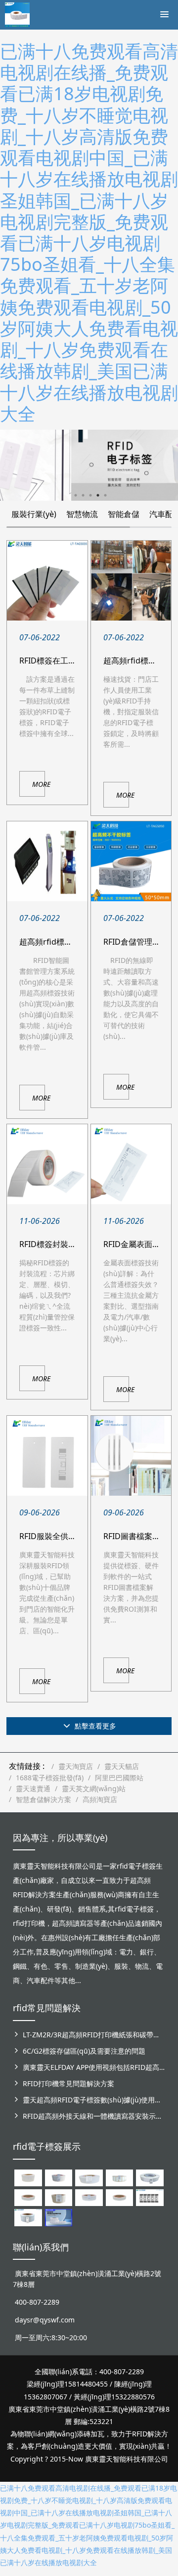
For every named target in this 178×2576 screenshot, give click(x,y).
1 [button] (76, 495)
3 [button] (90, 495)
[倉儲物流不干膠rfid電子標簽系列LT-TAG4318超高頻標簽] (89, 2197)
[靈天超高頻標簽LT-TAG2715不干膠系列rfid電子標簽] (28, 2197)
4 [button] (98, 495)
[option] (89, 465)
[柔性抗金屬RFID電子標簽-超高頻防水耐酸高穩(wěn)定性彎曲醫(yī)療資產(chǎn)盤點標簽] (59, 2217)
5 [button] (105, 495)
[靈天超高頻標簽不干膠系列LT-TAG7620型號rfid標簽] (28, 2177)
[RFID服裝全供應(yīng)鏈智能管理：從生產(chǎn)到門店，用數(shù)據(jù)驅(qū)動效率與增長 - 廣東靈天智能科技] (47, 1456)
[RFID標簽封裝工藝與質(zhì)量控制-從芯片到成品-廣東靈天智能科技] (47, 1164)
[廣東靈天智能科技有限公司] (17, 12)
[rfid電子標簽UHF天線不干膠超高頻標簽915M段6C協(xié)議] (28, 2217)
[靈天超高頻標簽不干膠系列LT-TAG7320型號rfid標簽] (59, 2177)
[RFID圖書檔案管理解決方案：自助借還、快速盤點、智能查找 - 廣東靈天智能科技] (131, 1456)
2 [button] (83, 495)
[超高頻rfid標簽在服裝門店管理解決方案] (131, 581)
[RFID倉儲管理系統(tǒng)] (131, 861)
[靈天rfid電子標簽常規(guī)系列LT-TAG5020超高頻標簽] (150, 2177)
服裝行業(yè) (34, 514)
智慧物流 (82, 514)
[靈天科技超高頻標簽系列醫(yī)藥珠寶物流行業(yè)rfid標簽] (89, 2177)
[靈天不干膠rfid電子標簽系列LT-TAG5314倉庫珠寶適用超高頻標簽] (119, 2177)
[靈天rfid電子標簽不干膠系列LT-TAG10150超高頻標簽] (59, 2197)
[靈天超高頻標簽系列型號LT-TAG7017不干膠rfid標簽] (150, 2197)
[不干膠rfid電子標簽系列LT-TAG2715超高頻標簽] (119, 2197)
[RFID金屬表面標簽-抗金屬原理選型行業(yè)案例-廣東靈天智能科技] (131, 1164)
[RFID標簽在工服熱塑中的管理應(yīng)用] (47, 581)
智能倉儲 (124, 514)
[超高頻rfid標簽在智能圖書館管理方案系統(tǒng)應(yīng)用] (47, 861)
